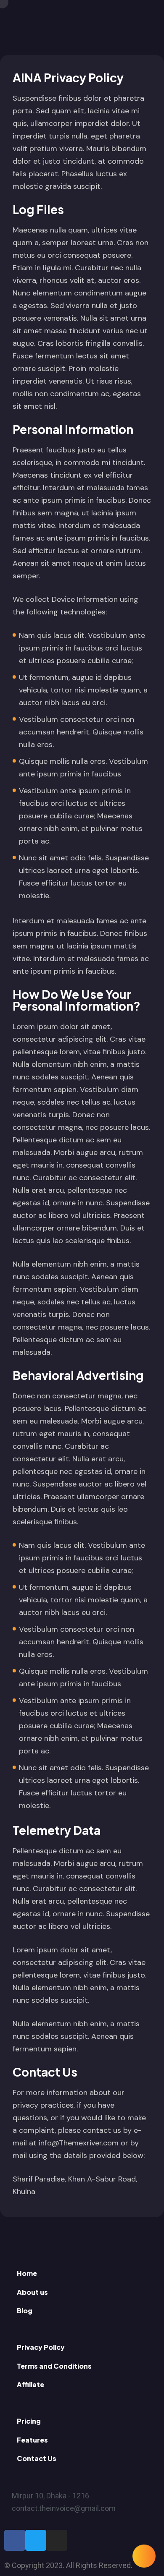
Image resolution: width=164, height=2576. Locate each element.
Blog (25, 2311)
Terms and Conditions (54, 2366)
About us (32, 2292)
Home (27, 2273)
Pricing (29, 2421)
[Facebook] (15, 2540)
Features (32, 2440)
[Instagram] (57, 2540)
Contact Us (37, 2458)
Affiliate (30, 2384)
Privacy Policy (41, 2347)
